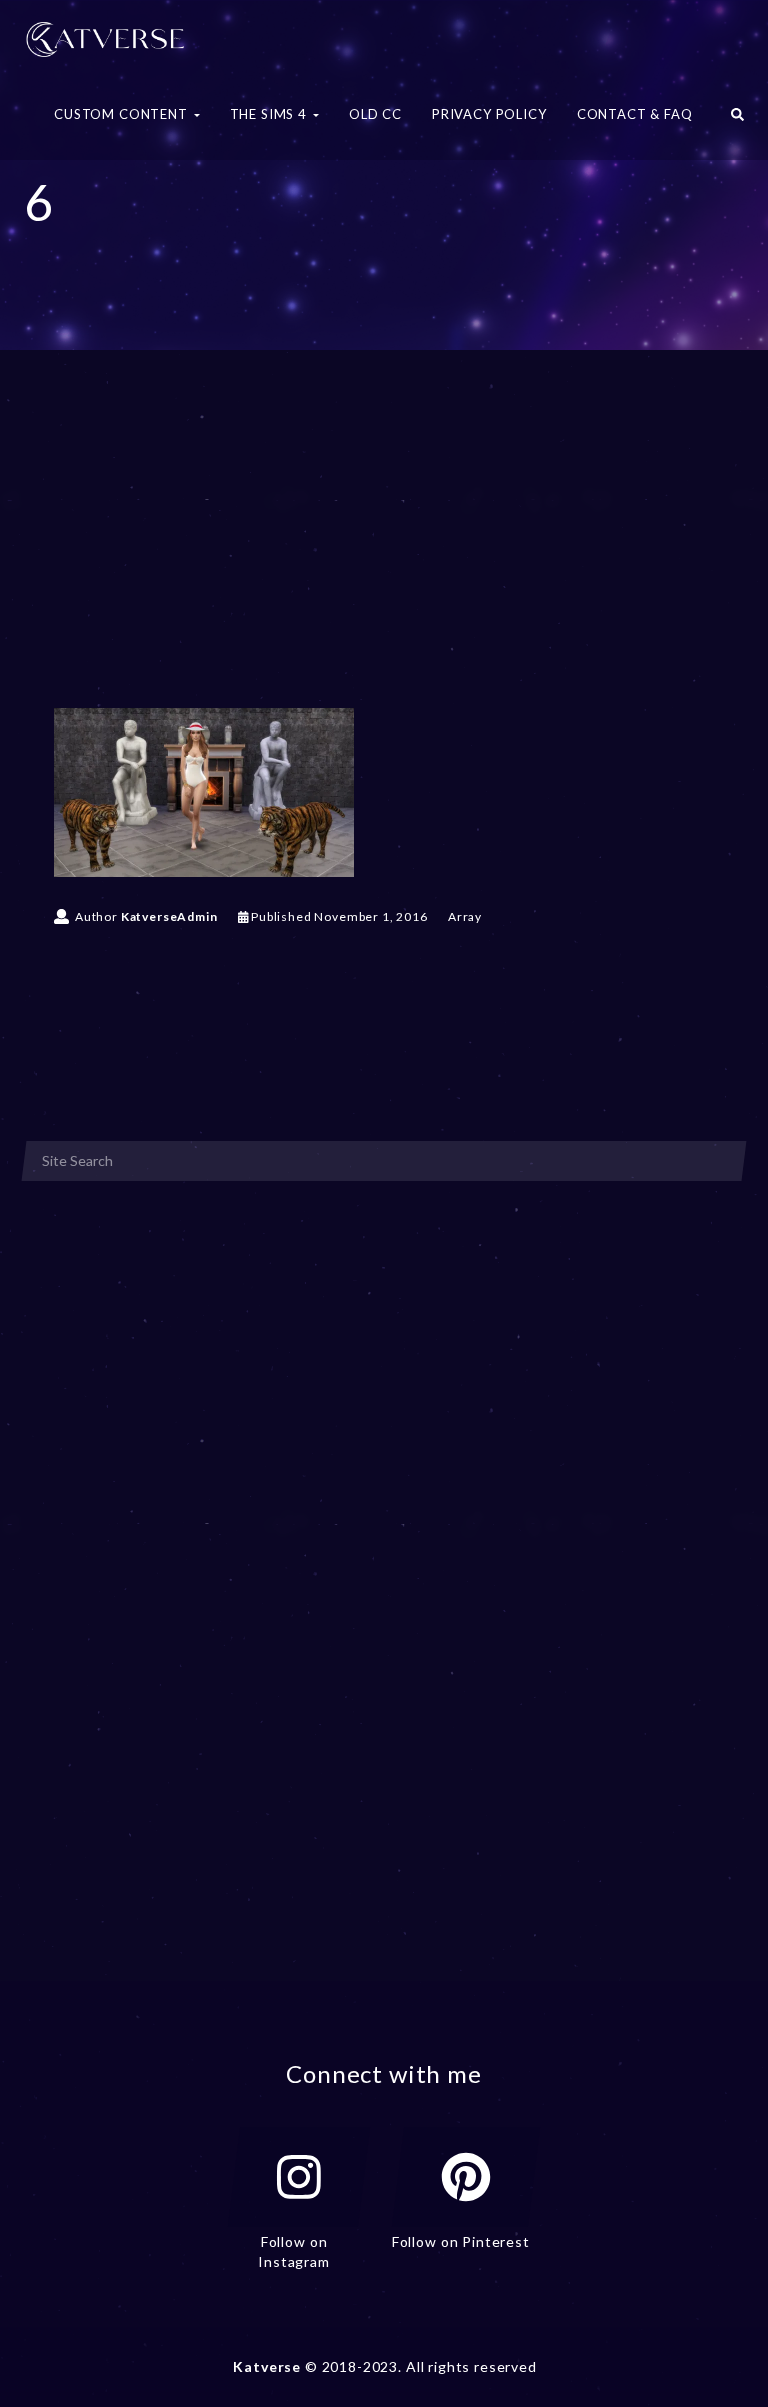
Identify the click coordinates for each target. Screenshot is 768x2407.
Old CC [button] (375, 114)
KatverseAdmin (169, 916)
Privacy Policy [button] (489, 114)
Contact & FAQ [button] (635, 114)
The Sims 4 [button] (270, 114)
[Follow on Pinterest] (466, 2177)
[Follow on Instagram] (299, 2177)
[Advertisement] (384, 558)
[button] (737, 120)
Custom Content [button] (123, 114)
